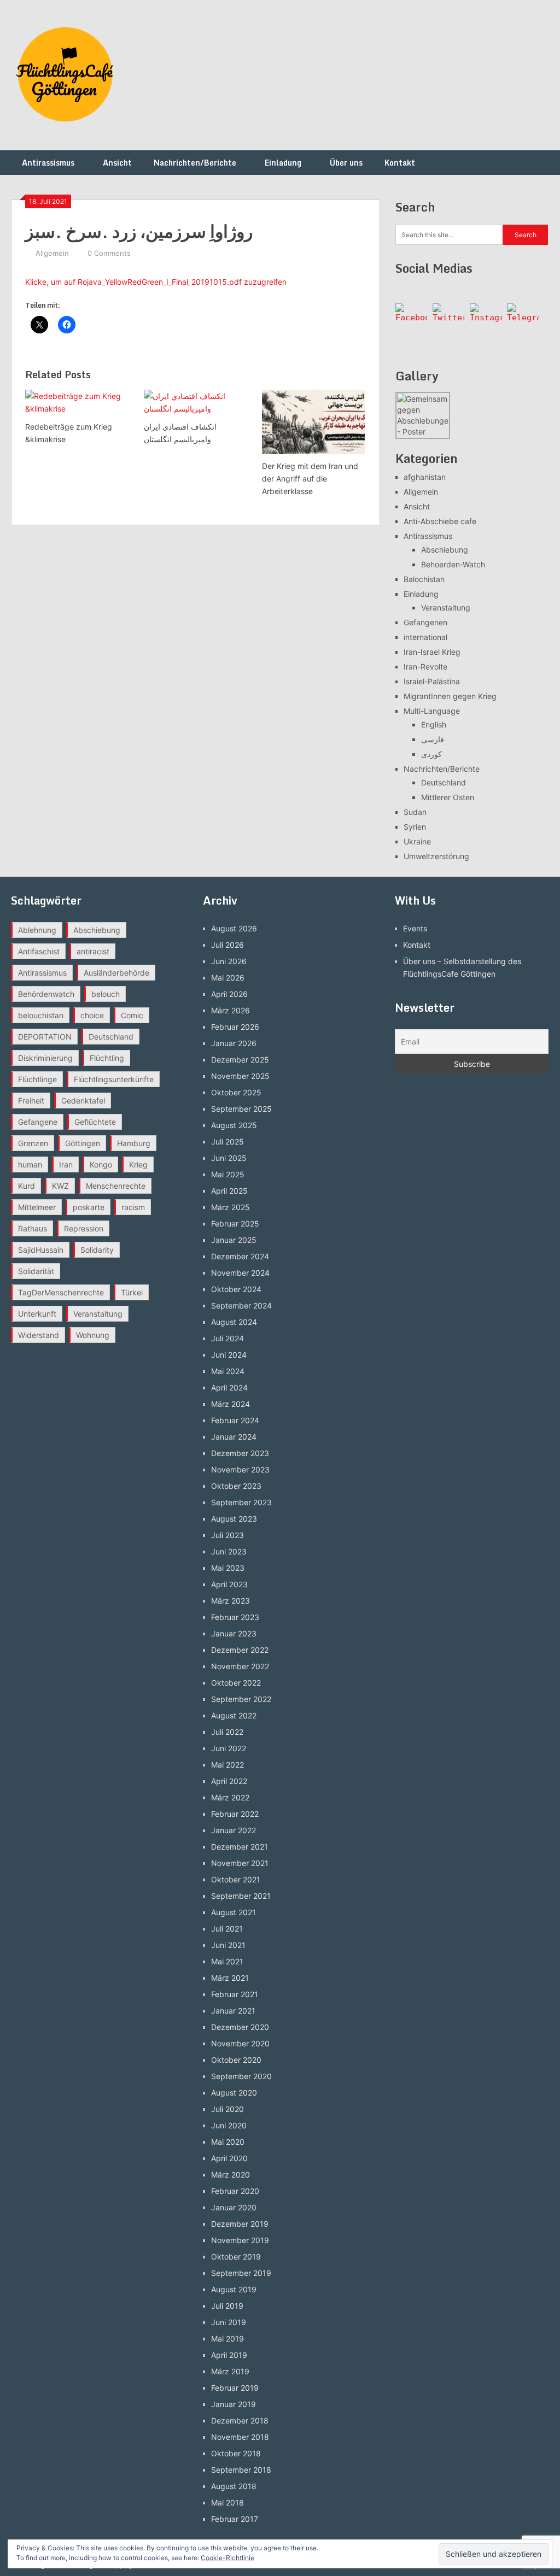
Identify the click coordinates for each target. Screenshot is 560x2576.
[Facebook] (411, 319)
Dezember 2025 (240, 1060)
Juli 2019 (227, 2306)
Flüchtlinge (37, 1079)
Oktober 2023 (236, 1486)
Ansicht (117, 163)
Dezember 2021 (240, 1847)
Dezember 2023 (240, 1453)
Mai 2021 (227, 1961)
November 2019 (240, 2240)
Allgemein (52, 253)
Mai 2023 (228, 1568)
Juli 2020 (227, 2109)
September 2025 (241, 1109)
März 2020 (231, 2175)
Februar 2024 (235, 1420)
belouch (106, 994)
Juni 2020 (229, 2125)
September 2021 (241, 1896)
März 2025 (231, 1207)
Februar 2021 (235, 1994)
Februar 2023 (235, 1617)
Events (415, 928)
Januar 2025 (234, 1240)
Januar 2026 (234, 1043)
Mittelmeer (37, 1207)
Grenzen (33, 1143)
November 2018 (240, 2437)
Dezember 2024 (240, 1256)
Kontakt (400, 163)
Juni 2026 (229, 961)
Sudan (415, 812)
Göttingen (83, 1143)
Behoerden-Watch (453, 564)
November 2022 (240, 1666)
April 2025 (229, 1191)
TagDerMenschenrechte (61, 1292)
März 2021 (230, 1978)
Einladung (283, 163)
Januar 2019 (234, 2404)
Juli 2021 (227, 1929)
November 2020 (240, 2043)
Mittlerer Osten (448, 797)
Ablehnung (37, 930)
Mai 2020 (228, 2142)
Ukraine (417, 841)
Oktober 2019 (236, 2257)
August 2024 (234, 1322)
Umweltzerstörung (436, 856)
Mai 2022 (227, 1765)
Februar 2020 (235, 2191)
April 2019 (229, 2355)
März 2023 (231, 1601)
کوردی (431, 754)
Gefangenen (425, 622)
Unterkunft (37, 1314)
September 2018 (241, 2470)
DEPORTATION (45, 1037)
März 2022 (230, 1797)
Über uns (346, 163)
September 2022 (241, 1699)
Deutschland (444, 782)
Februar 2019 (235, 2388)
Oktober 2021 (236, 1879)
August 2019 (234, 2289)
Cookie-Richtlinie (227, 2558)
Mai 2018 (227, 2502)
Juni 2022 (229, 1748)
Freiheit (31, 1101)
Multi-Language (432, 711)
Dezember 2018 (240, 2420)
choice (92, 1015)
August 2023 (234, 1519)
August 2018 (234, 2486)
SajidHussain (41, 1250)
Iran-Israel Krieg (432, 652)
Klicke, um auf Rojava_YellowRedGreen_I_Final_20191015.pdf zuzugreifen (156, 282)
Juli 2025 (227, 1142)
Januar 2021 (233, 2011)
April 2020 (229, 2158)
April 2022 (229, 1781)
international (425, 637)
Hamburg (134, 1143)
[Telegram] (523, 319)
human (30, 1164)
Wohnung (93, 1335)
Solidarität (36, 1271)
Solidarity (97, 1250)
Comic (132, 1015)
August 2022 (234, 1715)
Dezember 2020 (240, 2027)
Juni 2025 (229, 1158)
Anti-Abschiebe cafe (440, 521)
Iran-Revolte (425, 667)
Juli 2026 (227, 945)
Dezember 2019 (240, 2224)
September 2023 (241, 1502)
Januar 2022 (234, 1830)
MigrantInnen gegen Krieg (450, 696)
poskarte (89, 1207)
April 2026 (229, 994)
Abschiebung (445, 550)
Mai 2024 (228, 1371)
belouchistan (41, 1015)
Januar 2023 (234, 1633)
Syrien (415, 827)
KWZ (60, 1186)
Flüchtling (107, 1058)
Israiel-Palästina (432, 681)
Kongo (101, 1164)
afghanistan (425, 477)
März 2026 (231, 1010)
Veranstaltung (446, 608)
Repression (84, 1228)
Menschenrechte (116, 1186)
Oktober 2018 (236, 2453)
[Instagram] (486, 319)
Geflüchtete (95, 1122)
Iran (66, 1164)
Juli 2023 (227, 1535)
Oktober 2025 (236, 1092)
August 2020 (234, 2093)
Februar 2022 (235, 1814)
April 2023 (229, 1584)
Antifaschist (39, 951)
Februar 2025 (235, 1224)
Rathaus (33, 1228)
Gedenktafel (83, 1101)
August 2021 (234, 1912)
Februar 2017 (235, 2519)
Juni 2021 (228, 1945)
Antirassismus (48, 163)
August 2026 (234, 928)
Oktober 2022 (236, 1683)
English (434, 724)
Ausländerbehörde (116, 973)
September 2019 (241, 2273)
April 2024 (229, 1387)
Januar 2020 (234, 2207)
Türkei (132, 1292)
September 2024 (241, 1305)
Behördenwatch (46, 994)
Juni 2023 (229, 1551)
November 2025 (240, 1076)
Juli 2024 (227, 1338)
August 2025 (234, 1125)
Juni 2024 (229, 1355)
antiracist (93, 951)
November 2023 (240, 1469)
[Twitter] (448, 319)
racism (133, 1207)
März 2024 (231, 1404)
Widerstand (39, 1335)
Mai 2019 (227, 2339)
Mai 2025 (228, 1174)
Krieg (138, 1164)
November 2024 (240, 1273)
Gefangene (38, 1122)
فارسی (433, 739)
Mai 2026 (228, 978)
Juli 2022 (227, 1732)
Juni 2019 (229, 2322)
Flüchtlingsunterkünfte (114, 1079)
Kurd (27, 1186)
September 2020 (241, 2076)
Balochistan (424, 579)
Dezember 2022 (240, 1650)
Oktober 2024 (236, 1289)
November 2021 (240, 1863)
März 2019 (230, 2371)
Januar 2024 (234, 1437)
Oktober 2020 (236, 2060)
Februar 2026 (235, 1027)
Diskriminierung (45, 1058)
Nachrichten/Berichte (195, 163)
